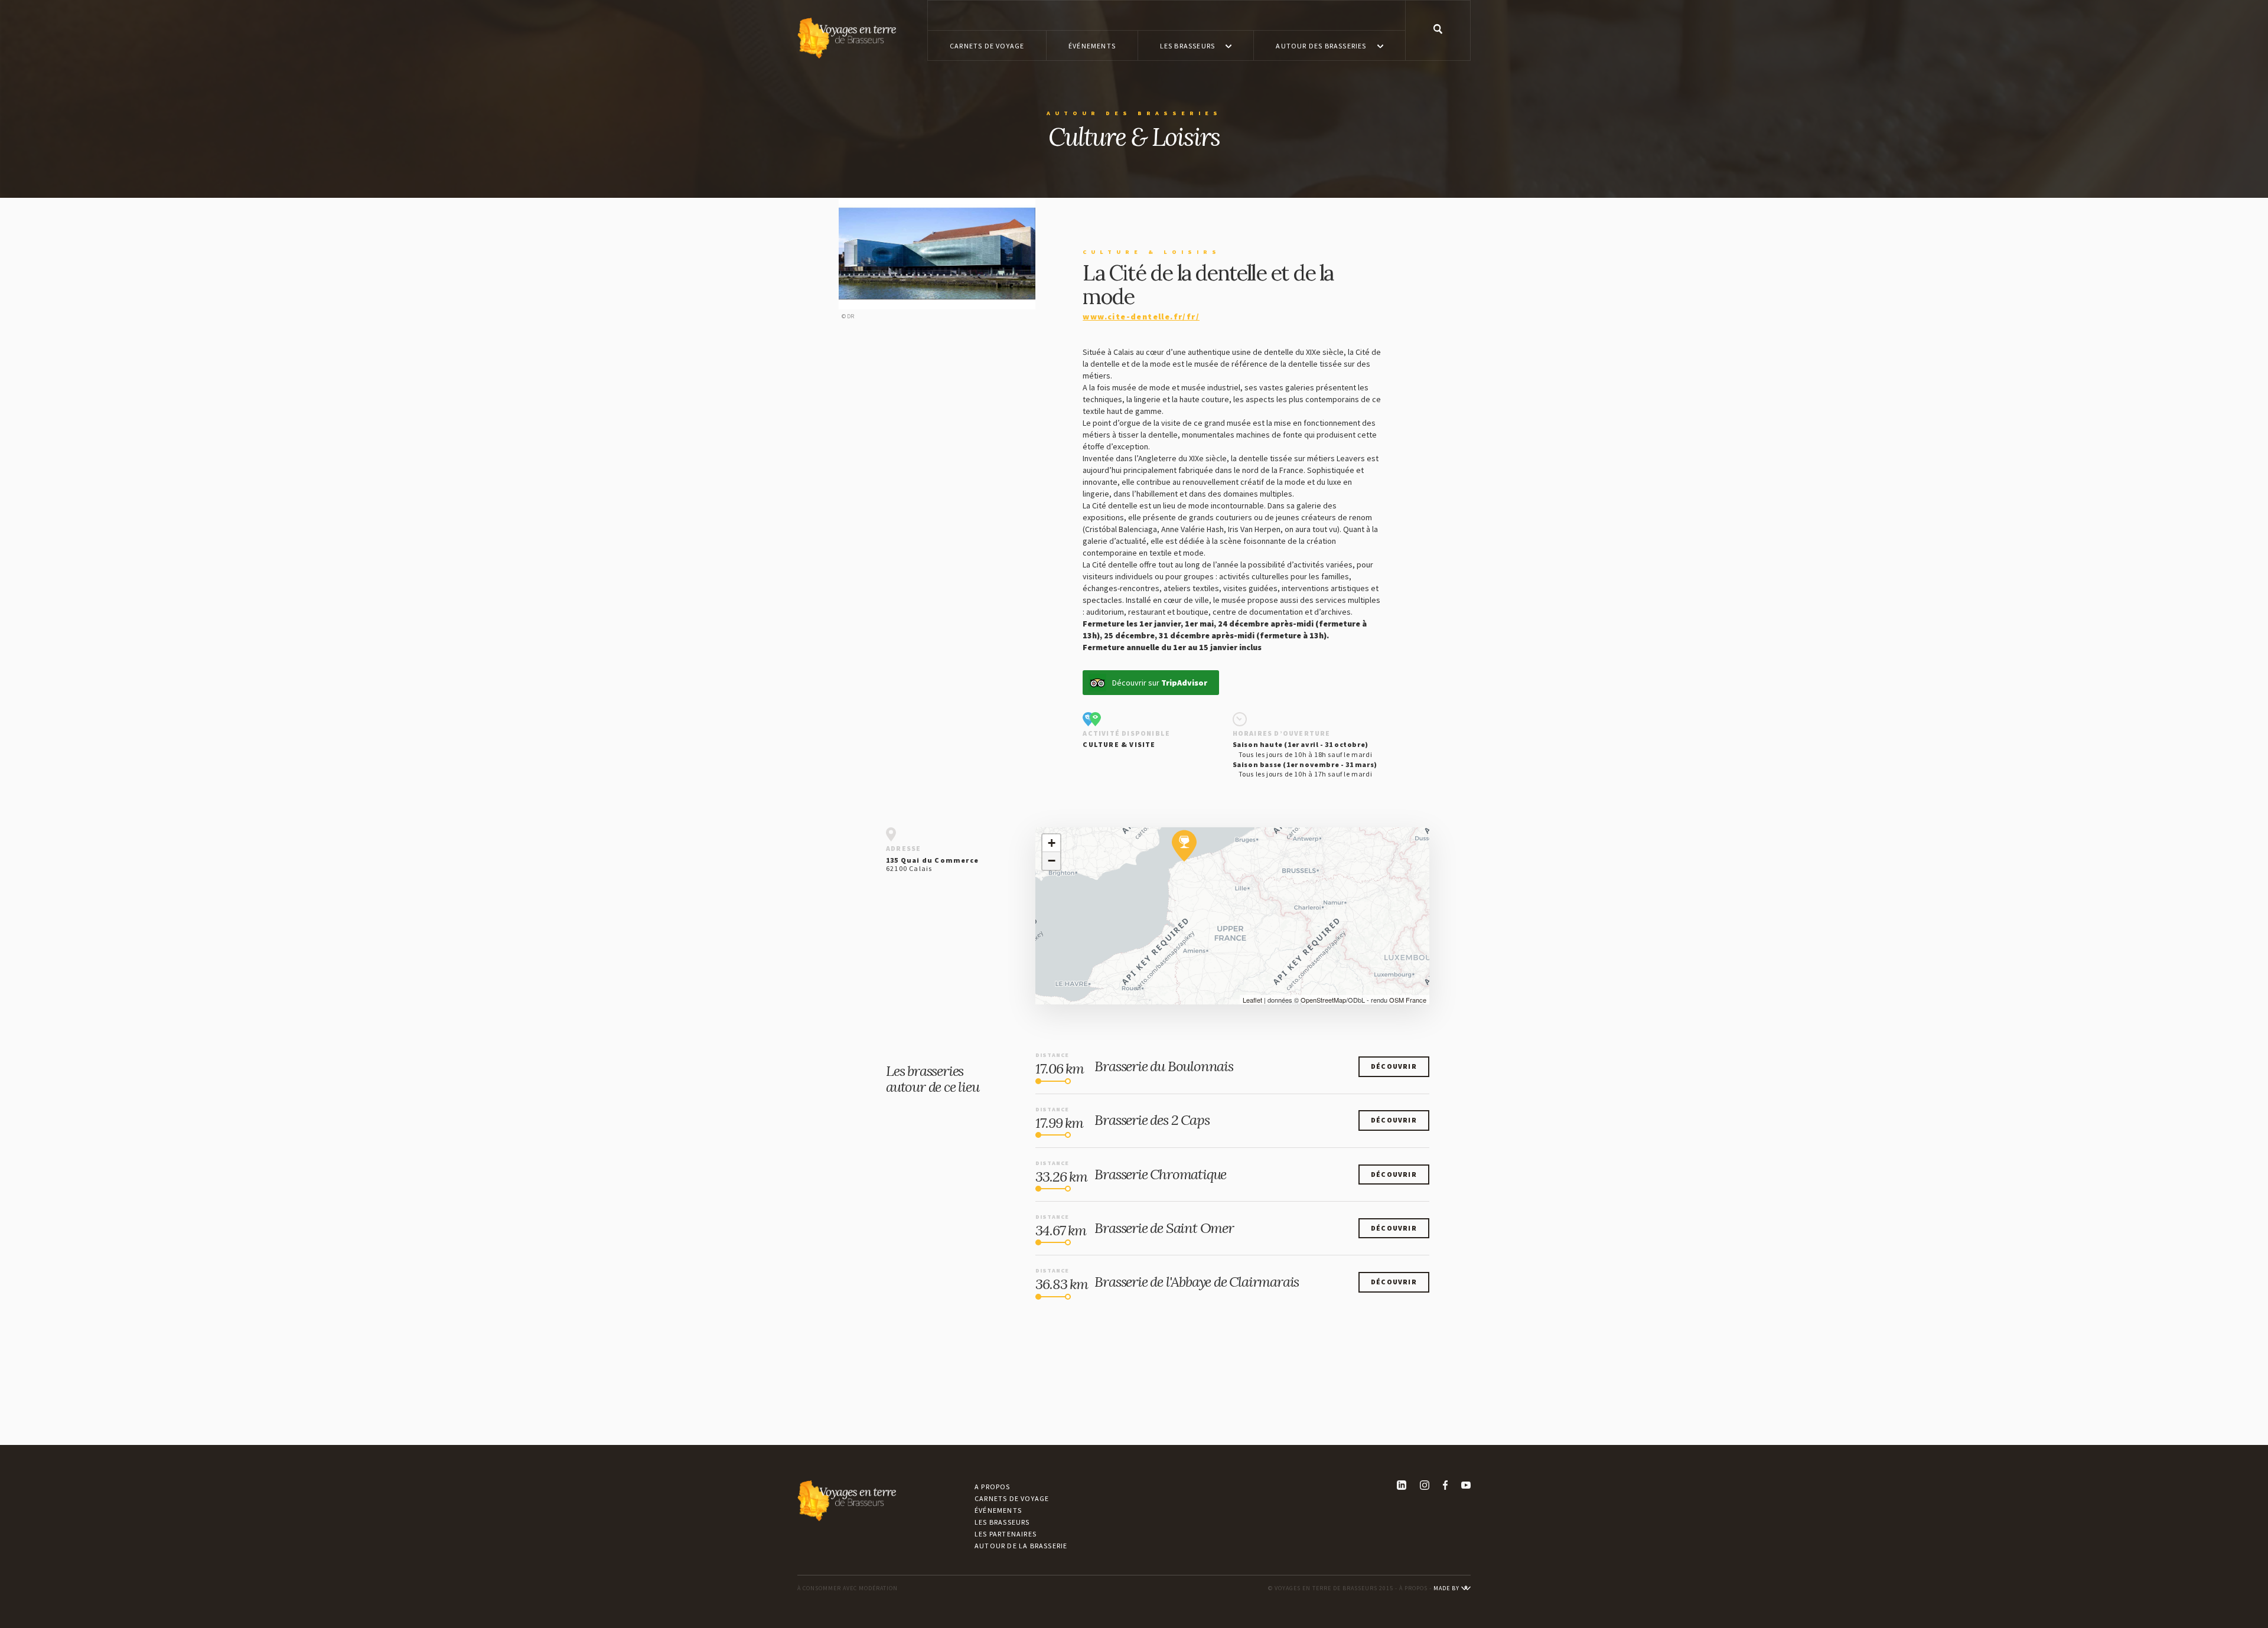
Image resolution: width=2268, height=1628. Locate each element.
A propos (993, 1487)
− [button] (1052, 861)
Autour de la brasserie (1021, 1546)
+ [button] (1052, 843)
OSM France (1408, 1000)
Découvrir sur (1160, 683)
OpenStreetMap (1323, 1000)
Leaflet (1252, 1000)
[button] (1196, 45)
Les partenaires (1006, 1534)
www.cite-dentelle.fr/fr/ (1141, 317)
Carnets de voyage (1012, 1498)
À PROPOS (1413, 1588)
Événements (998, 1510)
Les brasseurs (1002, 1522)
